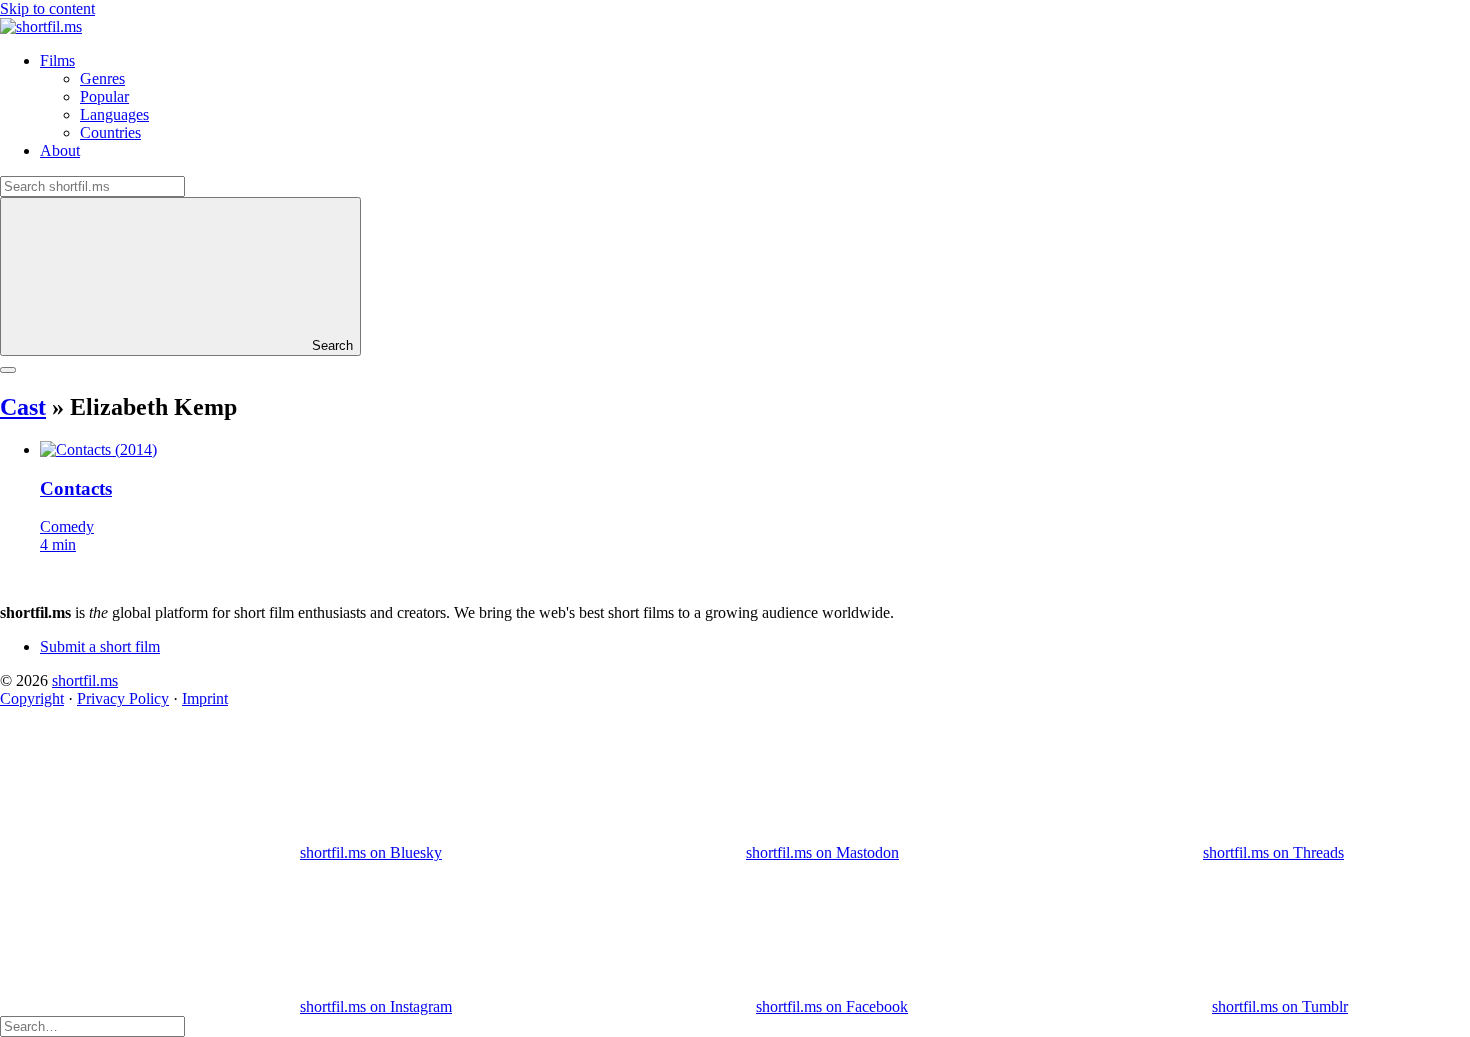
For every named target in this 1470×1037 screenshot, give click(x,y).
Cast (23, 407)
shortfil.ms (85, 680)
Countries (110, 132)
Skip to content (47, 8)
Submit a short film (100, 646)
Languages (114, 114)
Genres (102, 78)
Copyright (32, 698)
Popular (104, 96)
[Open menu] (8, 370)
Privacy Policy (123, 698)
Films (57, 60)
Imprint (205, 698)
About (60, 150)
